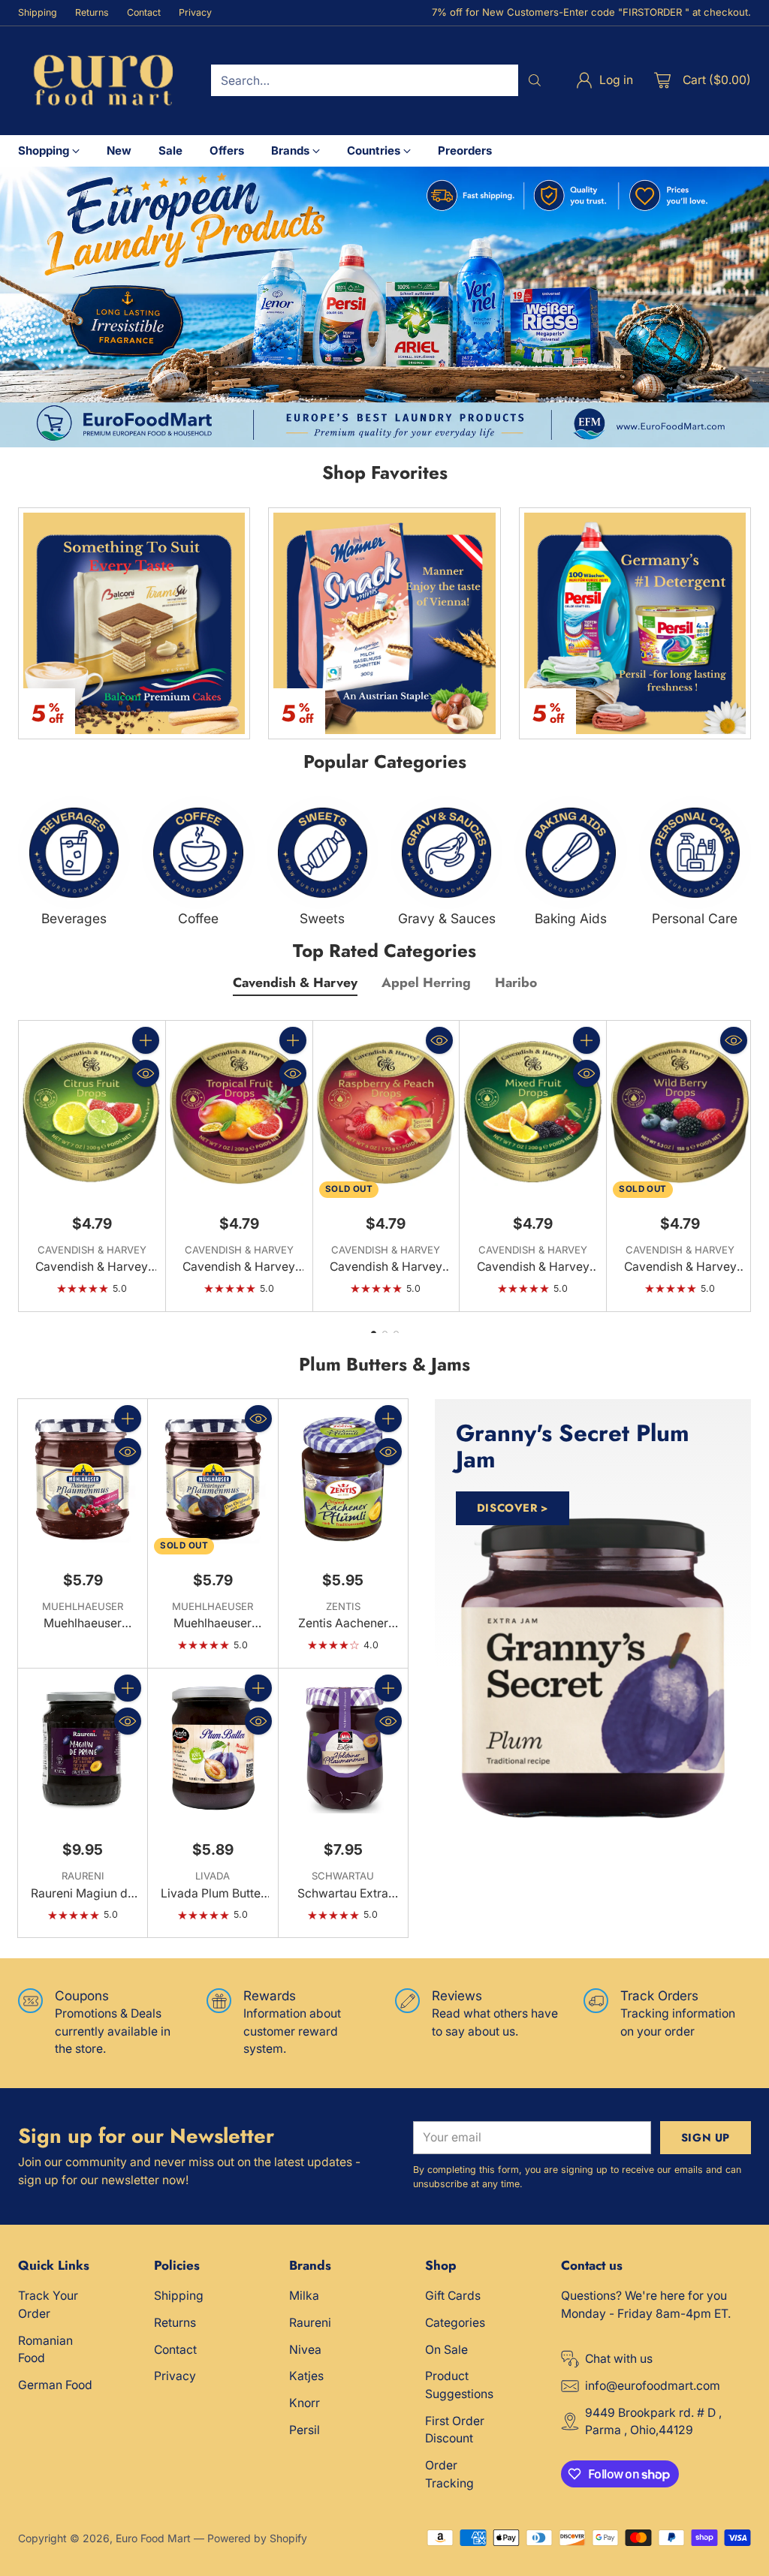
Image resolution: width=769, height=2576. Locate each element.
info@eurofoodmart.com (653, 2386)
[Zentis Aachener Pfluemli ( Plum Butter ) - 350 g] (343, 1480)
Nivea (305, 2350)
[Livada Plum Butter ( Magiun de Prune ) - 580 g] (213, 1749)
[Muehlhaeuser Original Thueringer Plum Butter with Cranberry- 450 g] (83, 1480)
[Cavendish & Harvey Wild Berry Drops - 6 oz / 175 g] (680, 1112)
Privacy (175, 2376)
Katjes (306, 2376)
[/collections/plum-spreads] (593, 1668)
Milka (304, 2296)
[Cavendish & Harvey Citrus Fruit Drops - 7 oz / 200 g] (92, 1112)
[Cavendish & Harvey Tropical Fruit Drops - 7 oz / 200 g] (239, 1112)
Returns (175, 2323)
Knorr (305, 2403)
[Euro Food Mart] (103, 81)
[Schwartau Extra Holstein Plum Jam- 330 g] (343, 1749)
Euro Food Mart (153, 2538)
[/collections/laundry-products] (384, 307)
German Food (55, 2385)
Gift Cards (453, 2296)
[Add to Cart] (146, 1040)
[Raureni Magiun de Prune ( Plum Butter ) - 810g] (83, 1749)
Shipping (179, 2296)
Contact (175, 2350)
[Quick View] (146, 1073)
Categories (455, 2323)
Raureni (310, 2323)
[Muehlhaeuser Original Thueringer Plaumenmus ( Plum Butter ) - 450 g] (213, 1480)
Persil (305, 2430)
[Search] (535, 80)
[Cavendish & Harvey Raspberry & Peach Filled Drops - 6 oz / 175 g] (386, 1112)
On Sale (446, 2350)
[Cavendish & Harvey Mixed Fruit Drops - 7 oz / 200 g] (533, 1112)
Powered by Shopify (257, 2538)
